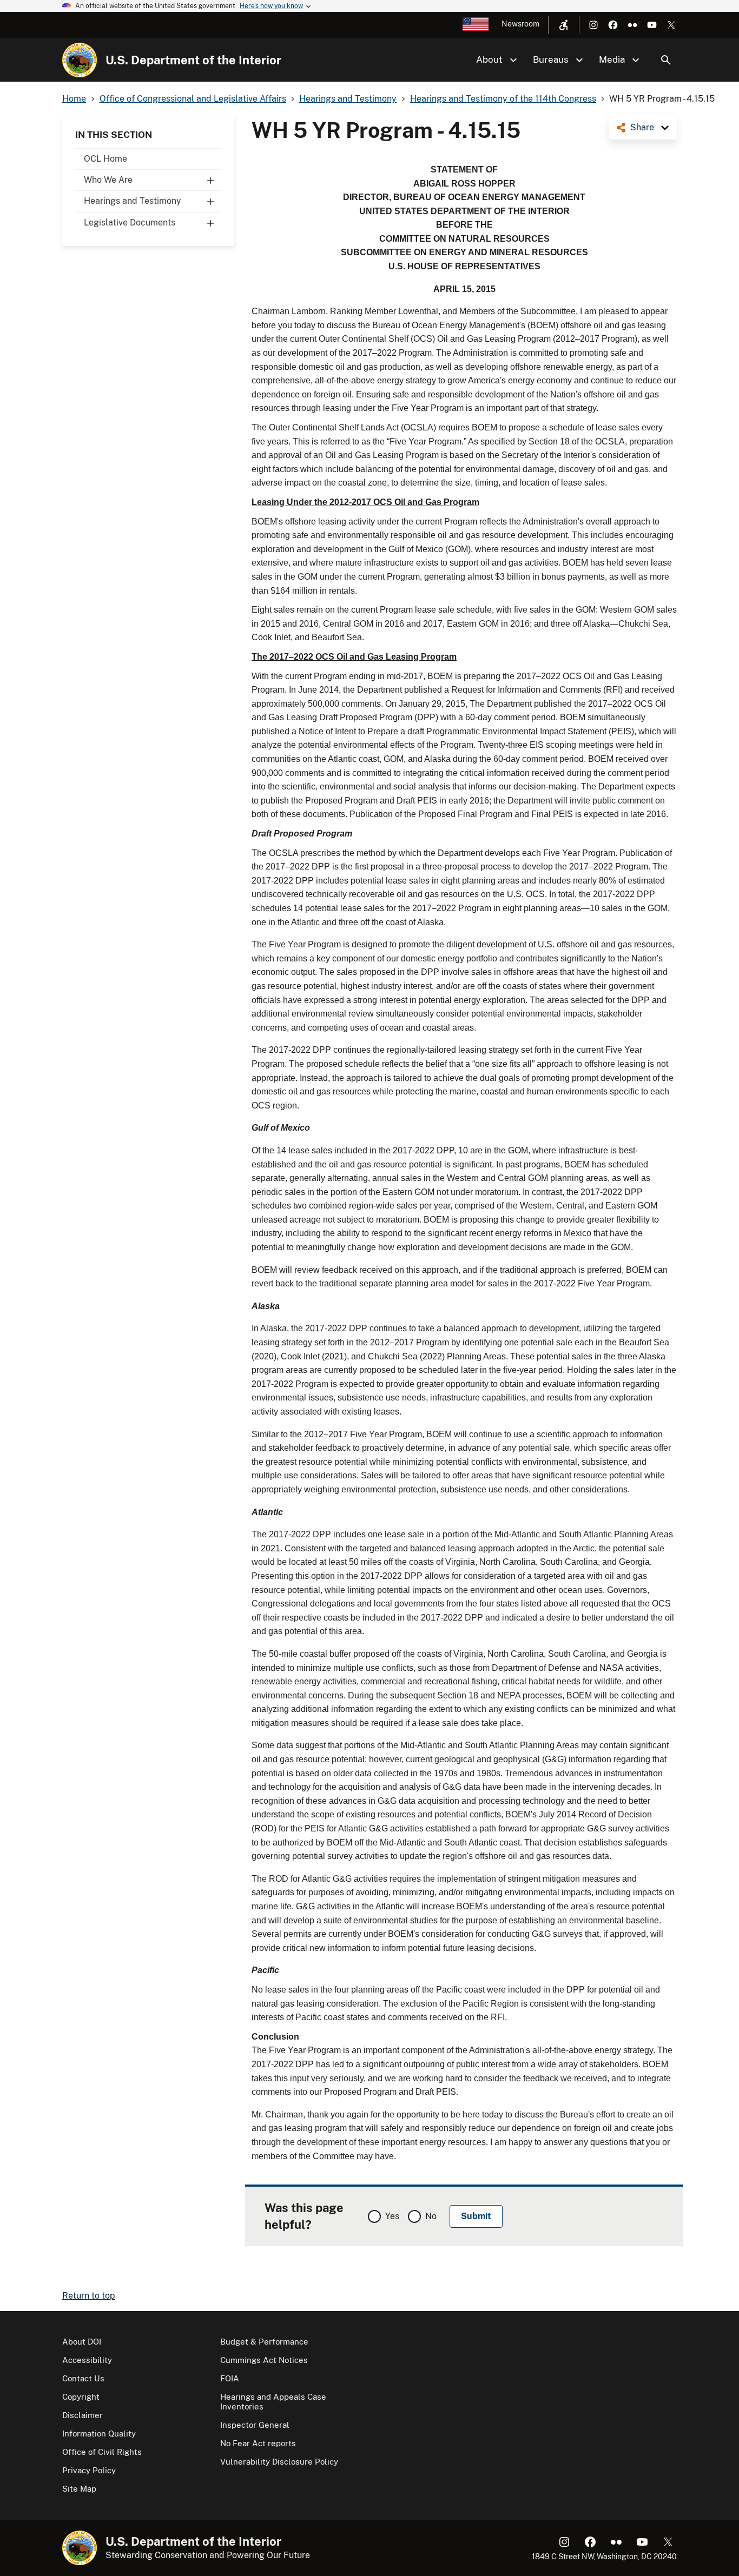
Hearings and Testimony (133, 201)
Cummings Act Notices (264, 2360)
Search (666, 60)
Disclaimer (83, 2415)
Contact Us (83, 2378)
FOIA (230, 2378)
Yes (392, 2216)
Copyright (81, 2397)
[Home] (80, 60)
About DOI (82, 2342)
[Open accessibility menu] (564, 25)
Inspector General (255, 2425)
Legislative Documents (130, 223)
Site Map (79, 2489)
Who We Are (108, 180)
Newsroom (520, 24)
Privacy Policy (89, 2470)
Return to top (89, 2296)
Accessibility (87, 2360)
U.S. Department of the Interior (193, 60)
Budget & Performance (264, 2342)
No (431, 2216)
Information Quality (99, 2434)
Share (642, 127)
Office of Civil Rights (102, 2452)
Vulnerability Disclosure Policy (279, 2462)
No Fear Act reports (258, 2443)
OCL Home (105, 159)
